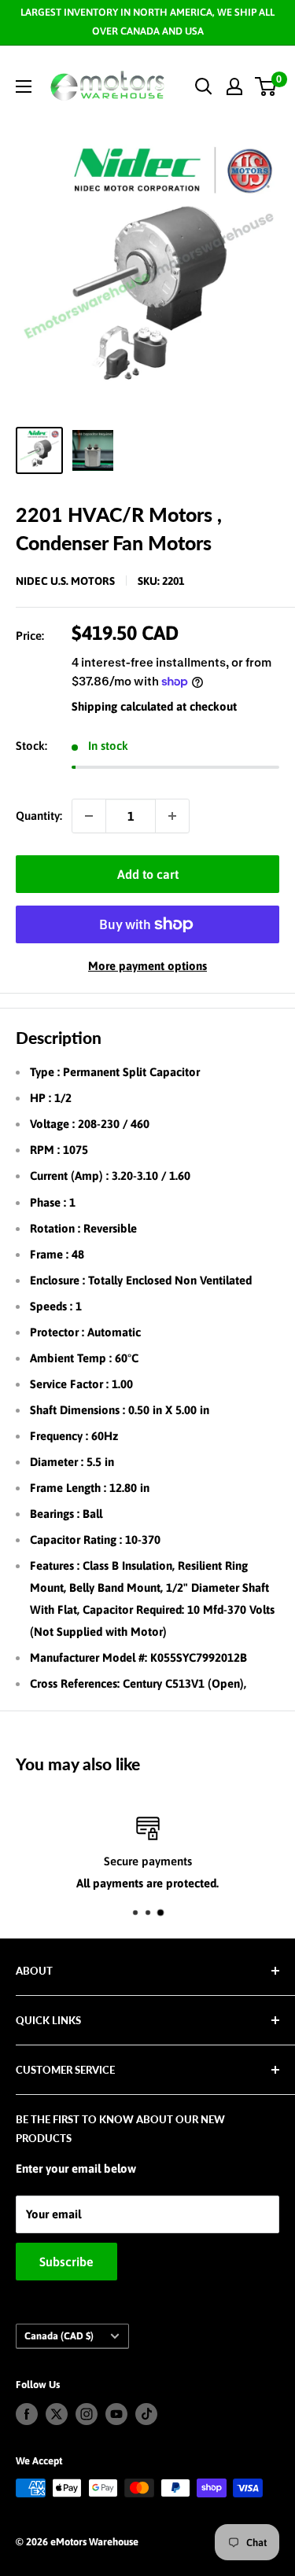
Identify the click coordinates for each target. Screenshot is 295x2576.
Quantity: (39, 816)
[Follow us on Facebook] (27, 2414)
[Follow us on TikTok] (146, 2414)
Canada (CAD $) (59, 2336)
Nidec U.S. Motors (65, 581)
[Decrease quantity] (89, 816)
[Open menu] (24, 86)
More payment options (147, 966)
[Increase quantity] (172, 816)
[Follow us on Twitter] (57, 2414)
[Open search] (204, 86)
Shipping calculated (122, 706)
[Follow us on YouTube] (116, 2414)
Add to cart (148, 874)
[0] (266, 86)
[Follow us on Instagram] (87, 2414)
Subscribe (66, 2262)
